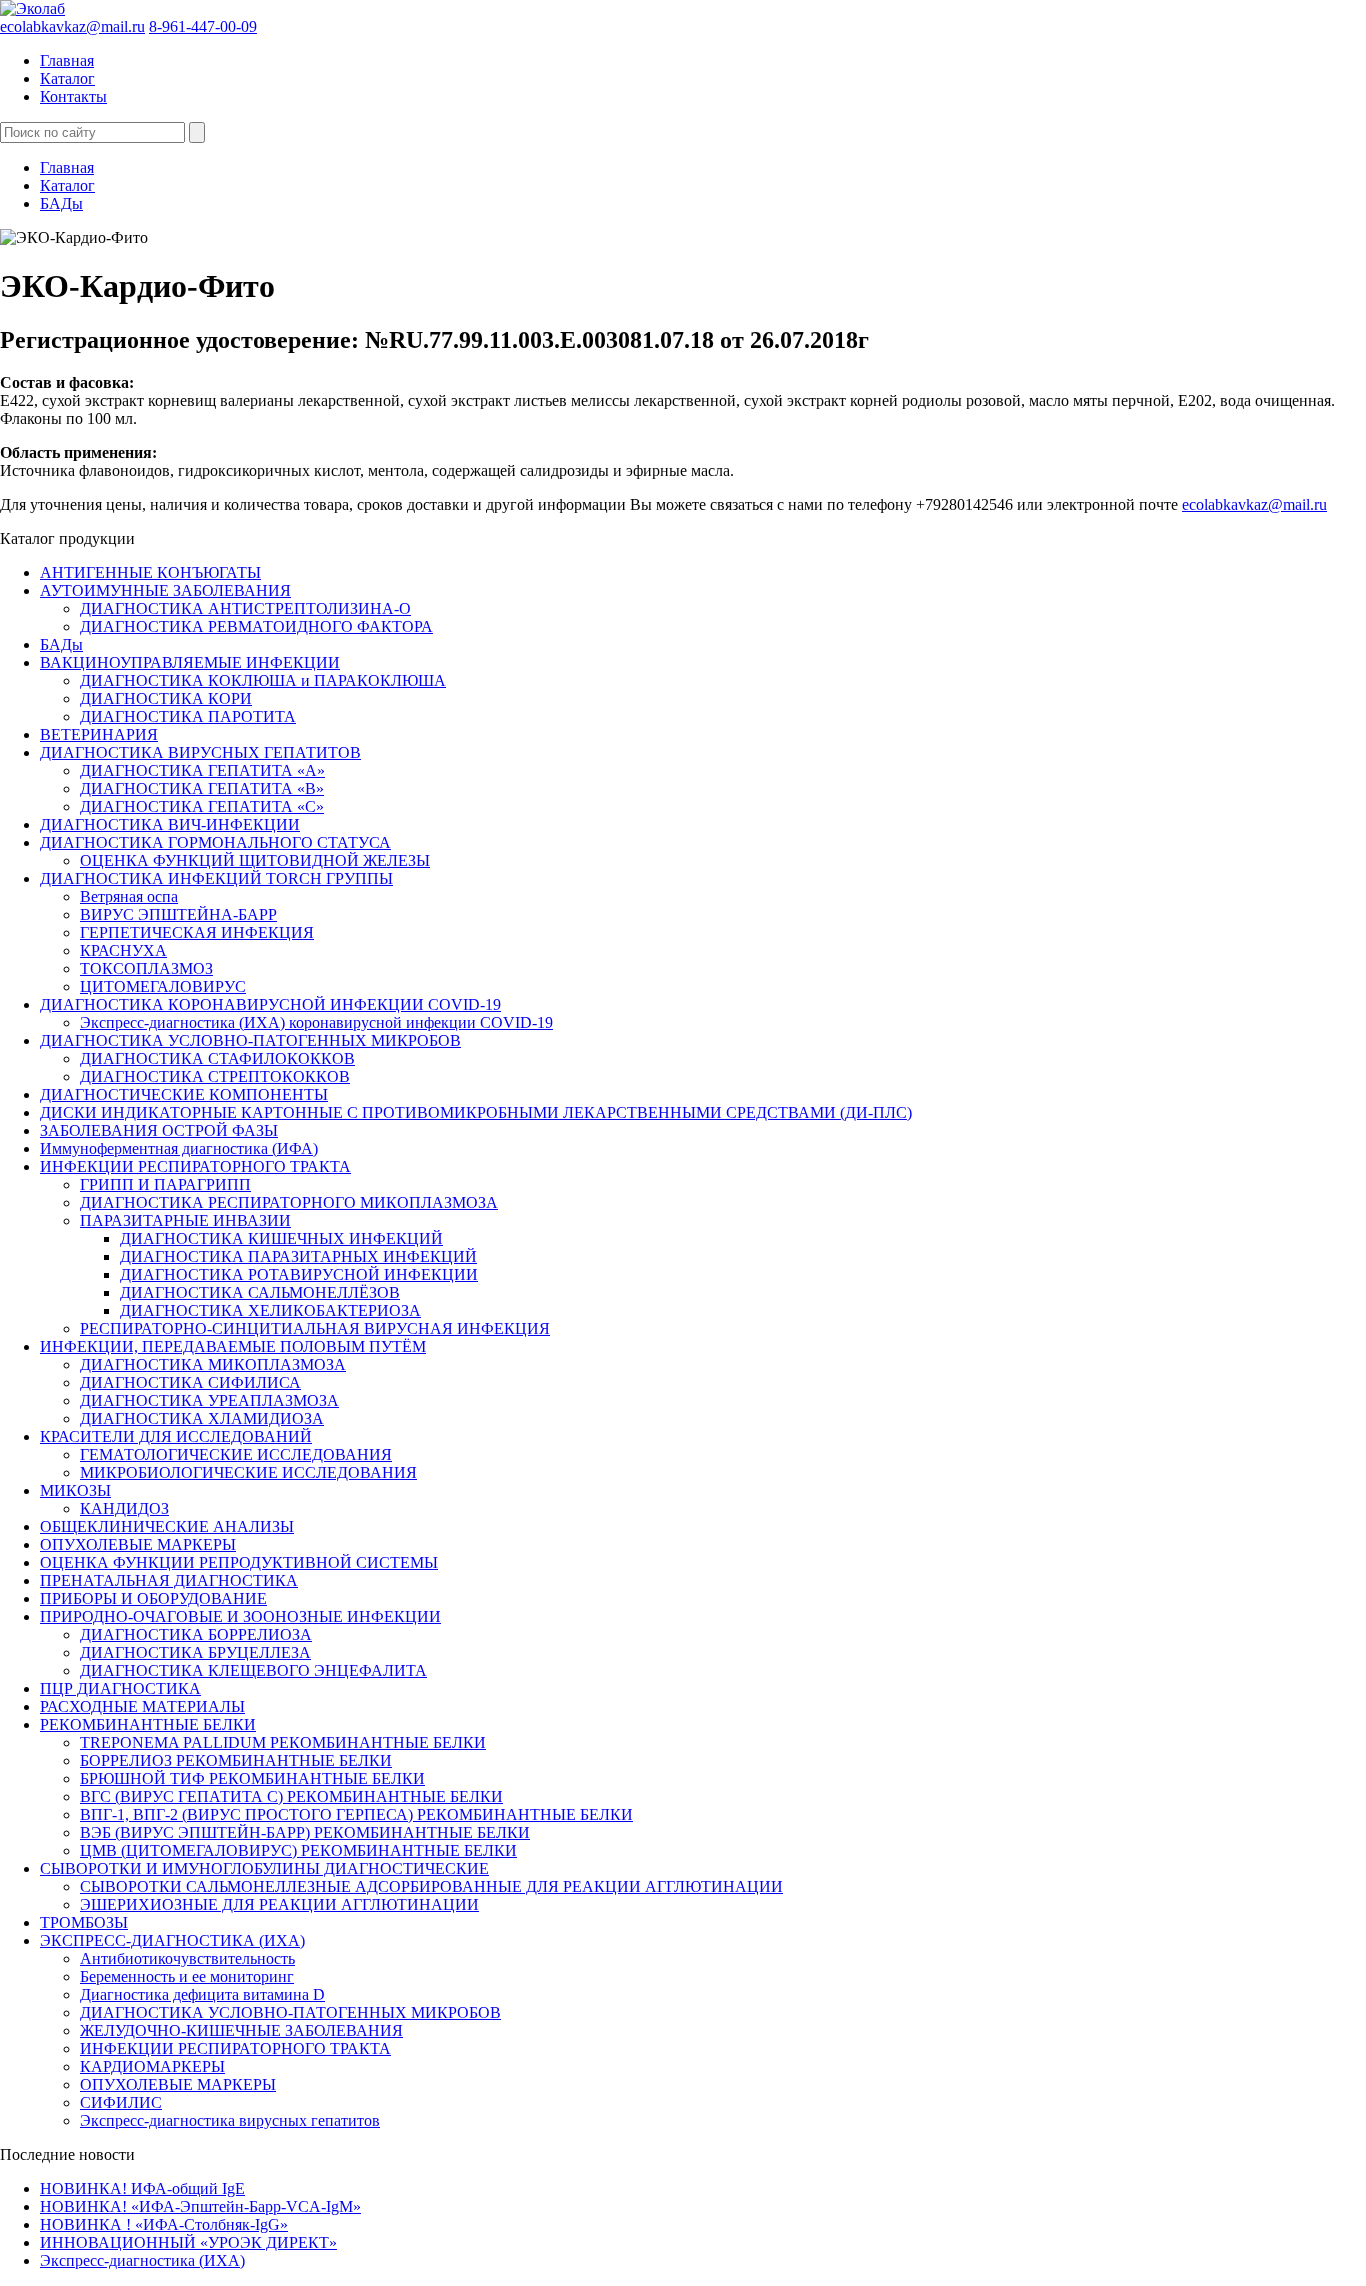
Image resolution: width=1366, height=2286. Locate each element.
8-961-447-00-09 (203, 26)
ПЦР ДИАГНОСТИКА (120, 1688)
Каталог (67, 78)
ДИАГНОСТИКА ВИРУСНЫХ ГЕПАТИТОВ (200, 752)
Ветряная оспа (129, 896)
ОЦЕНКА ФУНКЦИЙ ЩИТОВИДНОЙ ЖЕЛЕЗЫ (255, 860)
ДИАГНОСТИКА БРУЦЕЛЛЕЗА (195, 1652)
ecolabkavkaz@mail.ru (72, 26)
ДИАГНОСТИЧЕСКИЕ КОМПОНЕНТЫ (184, 1094)
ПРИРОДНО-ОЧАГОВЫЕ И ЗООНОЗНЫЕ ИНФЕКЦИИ (240, 1616)
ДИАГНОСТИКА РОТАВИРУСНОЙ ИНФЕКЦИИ (299, 1274)
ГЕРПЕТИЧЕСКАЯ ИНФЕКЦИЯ (197, 932)
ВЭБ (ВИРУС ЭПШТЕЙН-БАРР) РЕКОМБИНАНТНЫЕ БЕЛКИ (305, 1832)
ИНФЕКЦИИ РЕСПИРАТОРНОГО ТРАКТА (195, 1166)
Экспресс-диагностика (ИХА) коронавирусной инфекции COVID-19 (316, 1022)
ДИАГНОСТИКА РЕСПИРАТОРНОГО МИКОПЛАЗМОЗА (289, 1202)
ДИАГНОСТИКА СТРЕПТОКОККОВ (215, 1076)
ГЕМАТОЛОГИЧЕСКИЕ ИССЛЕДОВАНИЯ (236, 1454)
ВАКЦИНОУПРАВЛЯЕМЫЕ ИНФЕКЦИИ (190, 662)
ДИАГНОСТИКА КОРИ (166, 698)
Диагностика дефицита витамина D (202, 1994)
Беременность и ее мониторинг (187, 1976)
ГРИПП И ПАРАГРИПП (165, 1184)
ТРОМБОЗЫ (84, 1922)
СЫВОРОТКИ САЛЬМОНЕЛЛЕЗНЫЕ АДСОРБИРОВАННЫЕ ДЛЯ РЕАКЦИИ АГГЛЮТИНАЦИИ (431, 1886)
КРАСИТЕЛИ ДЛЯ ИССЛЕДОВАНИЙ (176, 1436)
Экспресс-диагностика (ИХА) (142, 2260)
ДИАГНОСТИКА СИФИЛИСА (190, 1382)
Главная (67, 60)
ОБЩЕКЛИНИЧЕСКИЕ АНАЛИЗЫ (167, 1526)
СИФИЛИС (121, 2102)
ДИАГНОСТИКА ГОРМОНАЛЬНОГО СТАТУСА (215, 842)
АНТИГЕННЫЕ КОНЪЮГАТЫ (150, 572)
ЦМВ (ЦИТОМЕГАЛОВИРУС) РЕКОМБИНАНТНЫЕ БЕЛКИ (298, 1850)
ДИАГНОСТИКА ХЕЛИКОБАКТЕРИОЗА (270, 1310)
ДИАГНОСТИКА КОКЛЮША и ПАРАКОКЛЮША (263, 680)
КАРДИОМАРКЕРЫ (152, 2066)
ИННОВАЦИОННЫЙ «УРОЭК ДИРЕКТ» (188, 2242)
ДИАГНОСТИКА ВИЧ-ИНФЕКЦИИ (170, 824)
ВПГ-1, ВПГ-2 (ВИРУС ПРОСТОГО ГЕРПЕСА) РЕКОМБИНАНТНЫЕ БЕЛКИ (356, 1814)
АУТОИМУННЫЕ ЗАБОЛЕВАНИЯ (165, 590)
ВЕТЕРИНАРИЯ (99, 734)
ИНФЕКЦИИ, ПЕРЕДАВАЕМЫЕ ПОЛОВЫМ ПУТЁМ (233, 1346)
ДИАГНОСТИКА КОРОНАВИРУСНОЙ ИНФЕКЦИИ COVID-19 (270, 1004)
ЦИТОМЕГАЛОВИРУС (163, 986)
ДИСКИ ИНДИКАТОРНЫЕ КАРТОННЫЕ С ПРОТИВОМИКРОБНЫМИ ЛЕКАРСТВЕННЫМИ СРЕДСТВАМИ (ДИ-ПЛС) (476, 1112)
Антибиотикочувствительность (187, 1958)
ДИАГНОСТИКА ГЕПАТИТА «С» (202, 806)
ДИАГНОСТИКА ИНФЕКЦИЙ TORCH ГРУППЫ (216, 878)
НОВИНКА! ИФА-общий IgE (142, 2188)
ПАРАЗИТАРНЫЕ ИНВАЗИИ (185, 1220)
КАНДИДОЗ (124, 1508)
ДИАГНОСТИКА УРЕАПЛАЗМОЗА (209, 1400)
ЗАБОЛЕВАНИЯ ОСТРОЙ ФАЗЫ (159, 1130)
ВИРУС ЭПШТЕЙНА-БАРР (178, 914)
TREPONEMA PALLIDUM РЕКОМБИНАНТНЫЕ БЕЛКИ (283, 1742)
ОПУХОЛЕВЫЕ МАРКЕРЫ (138, 1544)
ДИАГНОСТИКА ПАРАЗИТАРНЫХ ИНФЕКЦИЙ (298, 1256)
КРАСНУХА (123, 950)
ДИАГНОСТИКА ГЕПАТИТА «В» (202, 788)
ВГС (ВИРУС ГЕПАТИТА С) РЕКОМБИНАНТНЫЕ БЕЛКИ (291, 1796)
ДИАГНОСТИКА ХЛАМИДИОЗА (202, 1418)
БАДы (61, 203)
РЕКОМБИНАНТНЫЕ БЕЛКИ (148, 1724)
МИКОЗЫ (75, 1490)
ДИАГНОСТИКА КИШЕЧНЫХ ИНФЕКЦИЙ (281, 1238)
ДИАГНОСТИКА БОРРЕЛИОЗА (196, 1634)
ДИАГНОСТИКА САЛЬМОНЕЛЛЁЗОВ (260, 1292)
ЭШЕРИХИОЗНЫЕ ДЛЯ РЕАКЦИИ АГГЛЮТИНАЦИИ (279, 1904)
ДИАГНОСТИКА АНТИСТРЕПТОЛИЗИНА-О (245, 608)
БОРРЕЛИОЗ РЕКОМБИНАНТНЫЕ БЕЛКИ (236, 1760)
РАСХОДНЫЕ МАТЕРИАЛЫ (142, 1706)
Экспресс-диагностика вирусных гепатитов (230, 2120)
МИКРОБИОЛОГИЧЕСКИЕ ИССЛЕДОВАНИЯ (248, 1472)
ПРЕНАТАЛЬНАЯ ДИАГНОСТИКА (169, 1580)
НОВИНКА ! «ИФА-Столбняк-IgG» (164, 2224)
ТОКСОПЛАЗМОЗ (146, 968)
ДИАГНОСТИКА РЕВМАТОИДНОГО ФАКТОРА (256, 626)
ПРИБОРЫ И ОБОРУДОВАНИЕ (153, 1598)
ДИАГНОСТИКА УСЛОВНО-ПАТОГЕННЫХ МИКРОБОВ (250, 1040)
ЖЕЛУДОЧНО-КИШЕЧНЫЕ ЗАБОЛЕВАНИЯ (241, 2030)
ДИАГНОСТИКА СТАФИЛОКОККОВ (217, 1058)
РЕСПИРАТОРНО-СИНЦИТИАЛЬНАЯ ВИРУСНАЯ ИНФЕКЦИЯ (315, 1328)
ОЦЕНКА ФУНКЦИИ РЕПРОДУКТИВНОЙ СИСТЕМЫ (239, 1562)
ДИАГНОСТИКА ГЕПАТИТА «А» (202, 770)
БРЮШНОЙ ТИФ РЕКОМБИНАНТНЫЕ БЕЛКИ (252, 1778)
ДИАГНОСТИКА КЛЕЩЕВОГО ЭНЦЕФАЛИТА (253, 1670)
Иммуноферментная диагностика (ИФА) (179, 1148)
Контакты (73, 96)
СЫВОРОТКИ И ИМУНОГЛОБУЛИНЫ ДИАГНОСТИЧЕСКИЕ (264, 1868)
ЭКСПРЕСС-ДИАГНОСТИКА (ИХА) (172, 1940)
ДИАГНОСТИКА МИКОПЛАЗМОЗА (213, 1364)
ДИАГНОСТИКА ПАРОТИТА (188, 716)
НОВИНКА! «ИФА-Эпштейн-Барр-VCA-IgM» (200, 2206)
